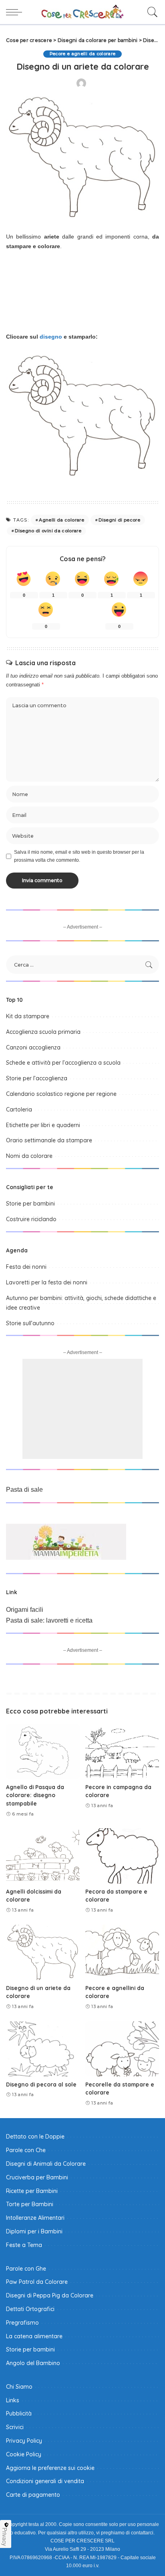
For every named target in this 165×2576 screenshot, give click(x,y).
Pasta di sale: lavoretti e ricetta (49, 1620)
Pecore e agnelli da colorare (83, 54)
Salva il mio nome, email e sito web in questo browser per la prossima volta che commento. (79, 856)
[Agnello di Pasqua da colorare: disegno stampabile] (43, 1751)
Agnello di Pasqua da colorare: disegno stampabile (35, 1795)
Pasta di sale (24, 1490)
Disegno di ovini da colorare (48, 531)
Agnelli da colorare (61, 520)
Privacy (5, 2537)
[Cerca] (151, 12)
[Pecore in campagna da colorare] (122, 1751)
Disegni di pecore (119, 520)
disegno (51, 337)
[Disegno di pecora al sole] (43, 2049)
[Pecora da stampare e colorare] (122, 1856)
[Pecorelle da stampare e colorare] (122, 2049)
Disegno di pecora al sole (41, 2084)
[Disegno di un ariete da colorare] (43, 1952)
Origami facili (25, 1610)
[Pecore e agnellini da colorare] (122, 1952)
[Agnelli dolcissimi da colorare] (43, 1856)
